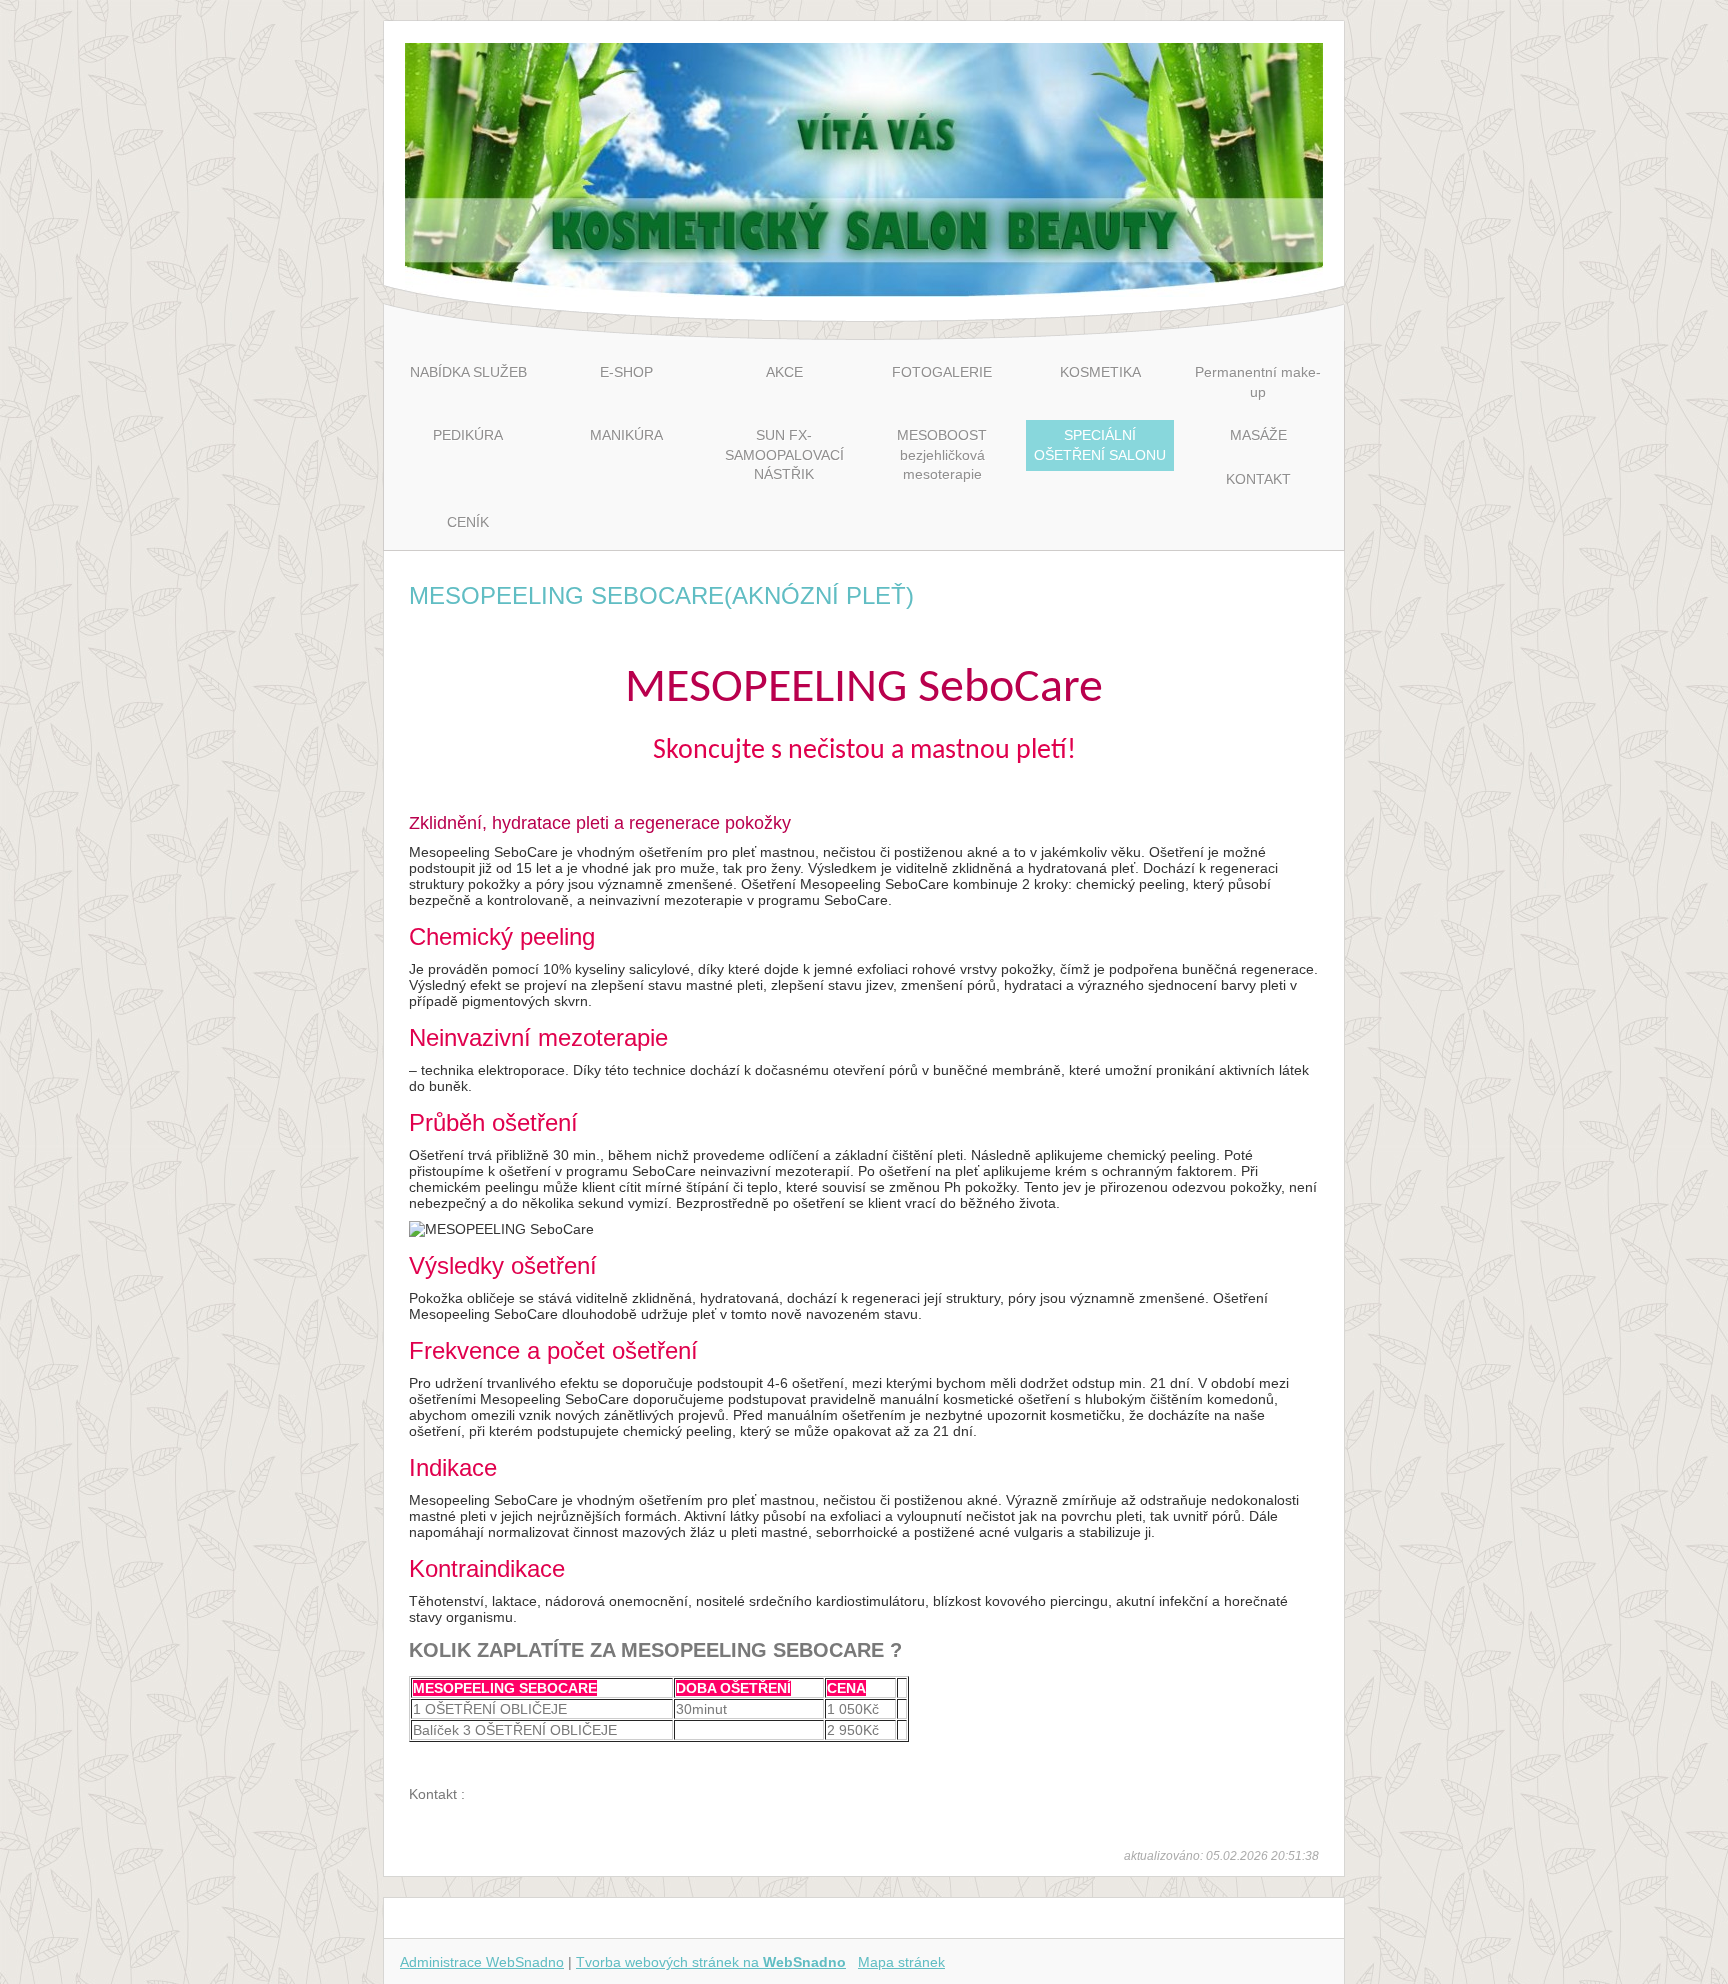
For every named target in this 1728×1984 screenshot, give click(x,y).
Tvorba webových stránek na (711, 1962)
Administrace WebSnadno (482, 1962)
